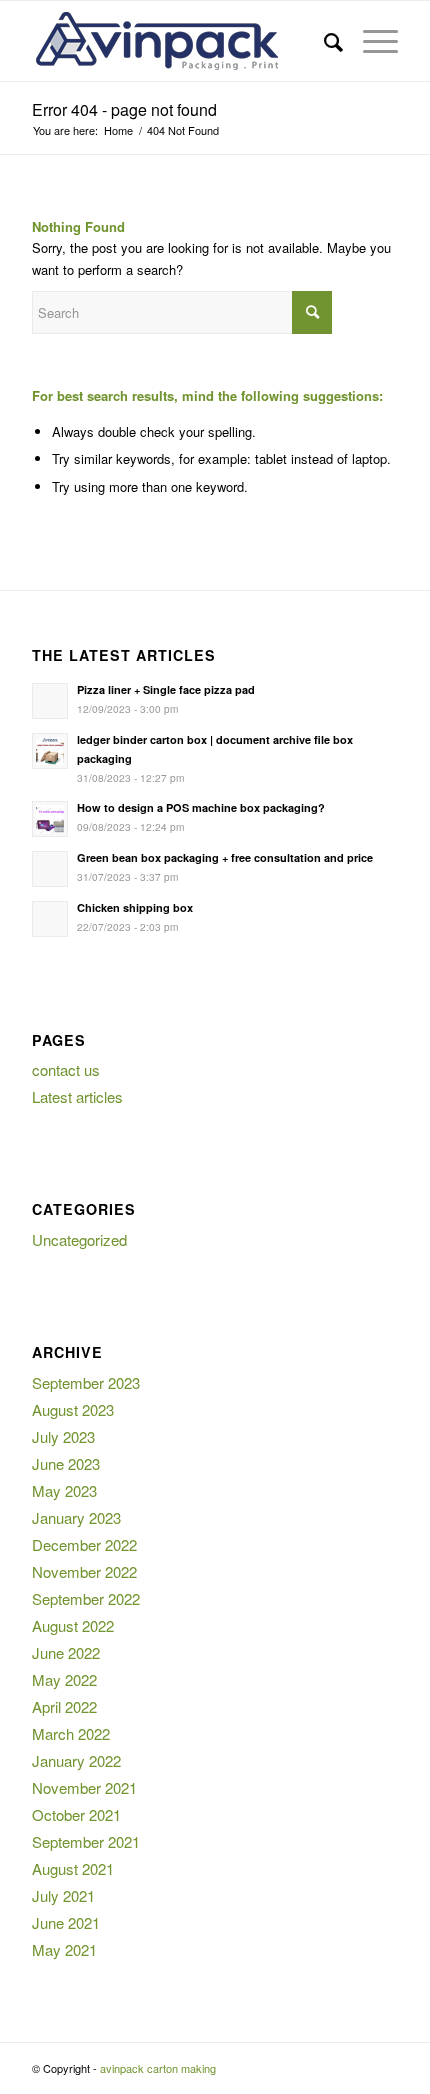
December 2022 (84, 1544)
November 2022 (84, 1571)
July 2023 (63, 1436)
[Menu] (370, 41)
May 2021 (64, 1949)
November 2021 (84, 1787)
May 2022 (64, 1679)
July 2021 (63, 1895)
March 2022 (71, 1733)
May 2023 (64, 1490)
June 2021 (66, 1922)
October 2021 (76, 1814)
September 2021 (86, 1841)
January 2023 (76, 1517)
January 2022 (76, 1760)
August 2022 (73, 1625)
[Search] (323, 41)
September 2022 (86, 1598)
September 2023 (86, 1382)
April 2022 (64, 1706)
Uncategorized (79, 1239)
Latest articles (77, 1096)
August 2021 (73, 1868)
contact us (66, 1069)
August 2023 (73, 1409)
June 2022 (66, 1652)
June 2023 (66, 1463)
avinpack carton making (158, 2068)
